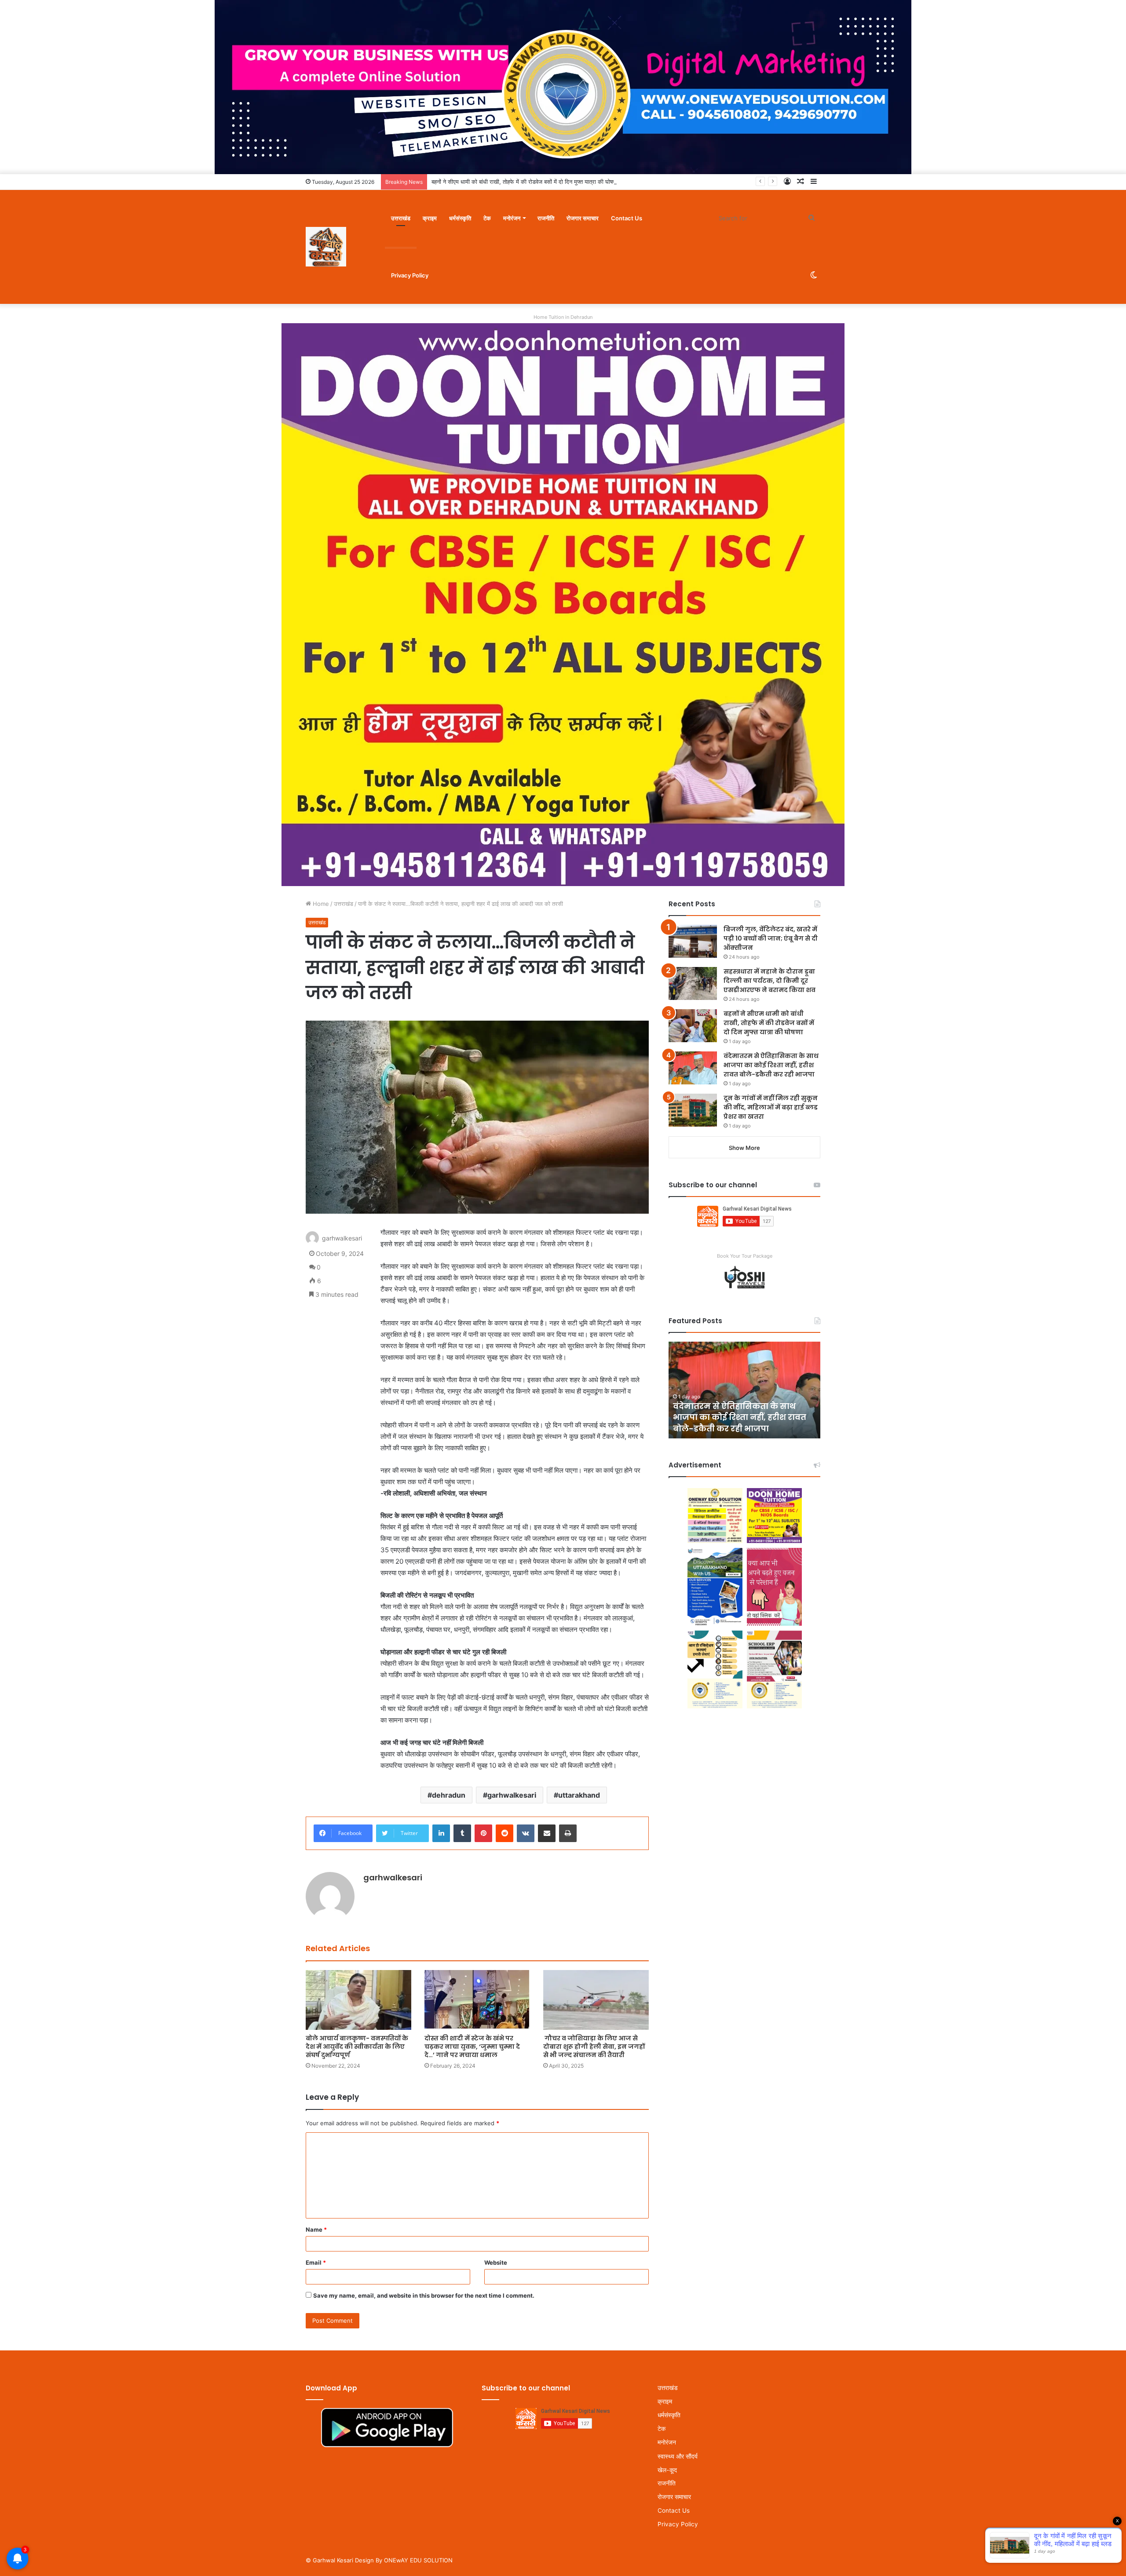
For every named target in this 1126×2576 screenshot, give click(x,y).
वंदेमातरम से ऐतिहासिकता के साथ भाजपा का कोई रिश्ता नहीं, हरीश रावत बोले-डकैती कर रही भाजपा (533, 182)
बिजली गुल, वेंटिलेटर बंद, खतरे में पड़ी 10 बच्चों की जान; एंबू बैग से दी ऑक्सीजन (771, 938)
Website (496, 2262)
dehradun (449, 1795)
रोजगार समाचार (583, 218)
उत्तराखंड (401, 218)
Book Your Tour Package (745, 1256)
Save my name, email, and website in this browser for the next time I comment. (424, 2295)
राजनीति (546, 218)
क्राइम (430, 218)
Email (316, 2262)
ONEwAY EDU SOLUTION (418, 2560)
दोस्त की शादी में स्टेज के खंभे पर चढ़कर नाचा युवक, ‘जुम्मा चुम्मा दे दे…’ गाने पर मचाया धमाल (472, 2047)
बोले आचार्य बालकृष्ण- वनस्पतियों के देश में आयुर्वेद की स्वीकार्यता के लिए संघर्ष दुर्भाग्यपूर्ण (357, 2047)
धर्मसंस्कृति (460, 218)
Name (316, 2229)
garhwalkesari (512, 1795)
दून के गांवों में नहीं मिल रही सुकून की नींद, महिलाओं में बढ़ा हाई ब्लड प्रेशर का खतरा (771, 1107)
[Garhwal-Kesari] (326, 247)
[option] (744, 1390)
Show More (744, 1148)
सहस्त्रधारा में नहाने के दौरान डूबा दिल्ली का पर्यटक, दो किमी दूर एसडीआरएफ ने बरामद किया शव (770, 981)
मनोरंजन (512, 218)
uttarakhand (579, 1795)
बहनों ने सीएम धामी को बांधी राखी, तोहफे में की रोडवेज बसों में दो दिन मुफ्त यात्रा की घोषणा (769, 1023)
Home (320, 904)
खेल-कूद (667, 2470)
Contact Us (627, 218)
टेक (487, 218)
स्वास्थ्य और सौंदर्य (678, 2456)
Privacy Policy (410, 275)
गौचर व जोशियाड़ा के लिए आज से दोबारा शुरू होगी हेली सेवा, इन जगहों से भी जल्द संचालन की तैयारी (594, 2047)
